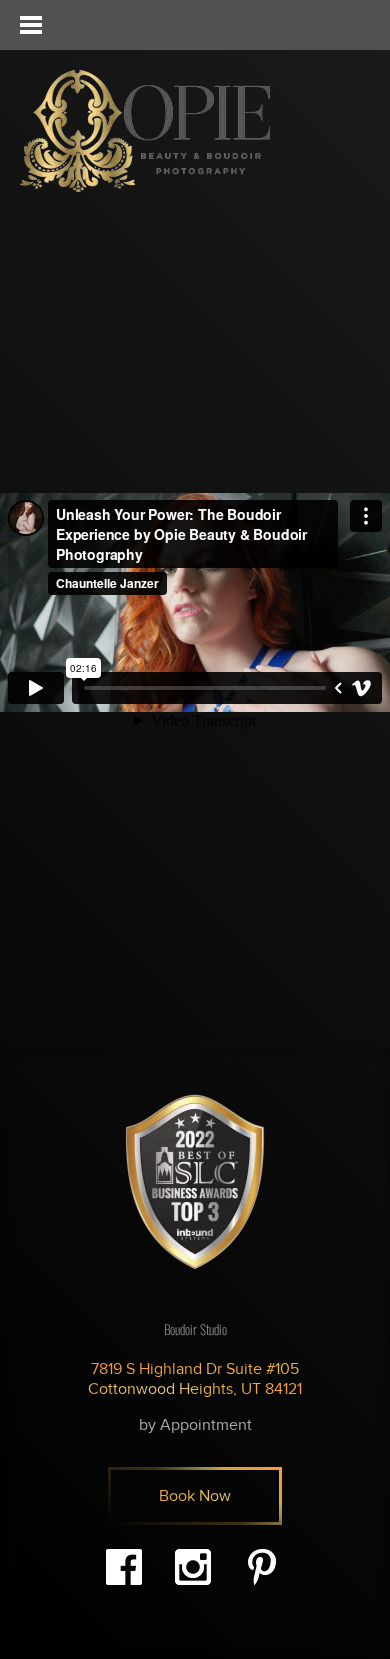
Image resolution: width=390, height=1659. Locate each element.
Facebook (124, 1567)
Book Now (195, 1496)
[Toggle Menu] (30, 25)
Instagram (193, 1567)
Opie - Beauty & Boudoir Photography (145, 131)
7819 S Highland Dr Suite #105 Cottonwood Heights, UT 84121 (195, 1379)
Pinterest (262, 1567)
